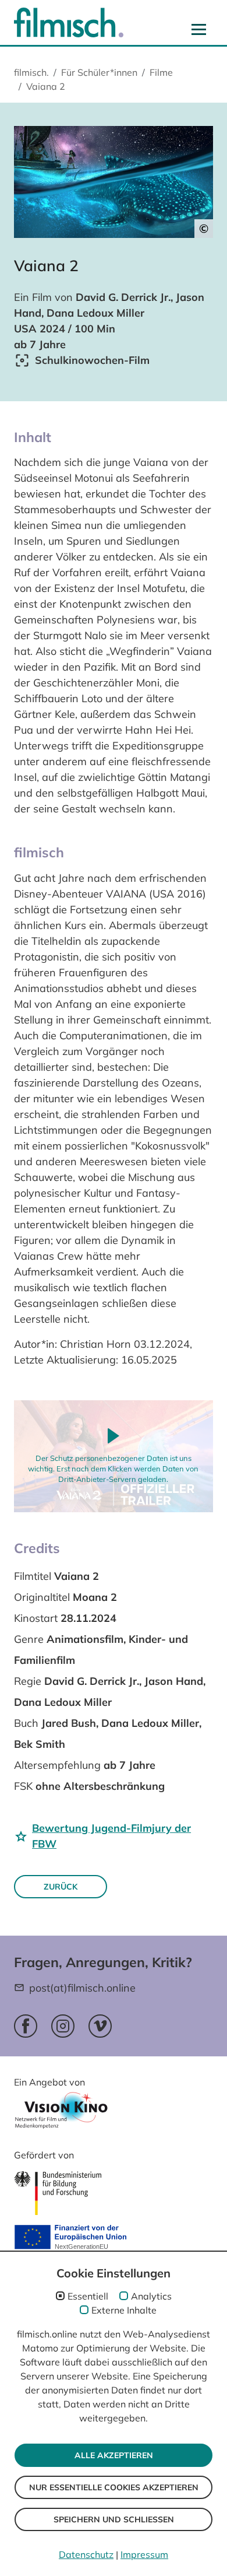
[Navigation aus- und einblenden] (199, 29)
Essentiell (88, 2296)
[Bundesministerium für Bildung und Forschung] (58, 2193)
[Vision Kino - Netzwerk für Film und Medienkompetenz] (61, 2114)
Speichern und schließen (114, 2519)
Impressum (144, 2554)
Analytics (151, 2296)
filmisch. (31, 72)
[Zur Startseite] (69, 22)
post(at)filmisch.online (82, 1988)
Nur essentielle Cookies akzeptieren (114, 2487)
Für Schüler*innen (99, 72)
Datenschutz (86, 2554)
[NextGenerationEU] (70, 2238)
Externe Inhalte (124, 2310)
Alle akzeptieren (114, 2455)
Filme (161, 72)
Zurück (61, 1887)
